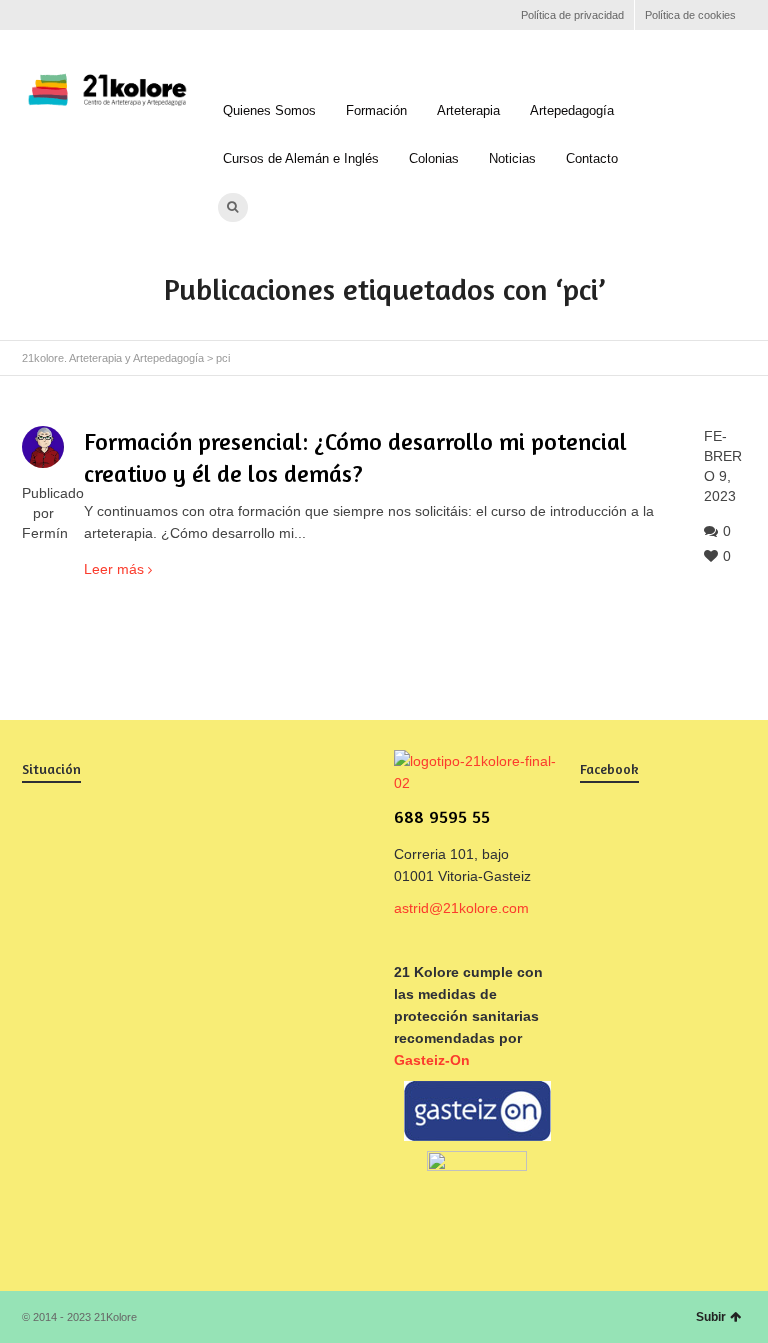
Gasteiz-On (432, 1060)
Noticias (512, 158)
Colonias (434, 158)
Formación (376, 110)
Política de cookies (690, 15)
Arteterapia (468, 110)
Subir (711, 1317)
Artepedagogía (572, 110)
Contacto (592, 158)
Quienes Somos (269, 110)
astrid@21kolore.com (461, 908)
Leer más (114, 569)
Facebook (34, 15)
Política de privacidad (572, 15)
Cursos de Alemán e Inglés (301, 158)
